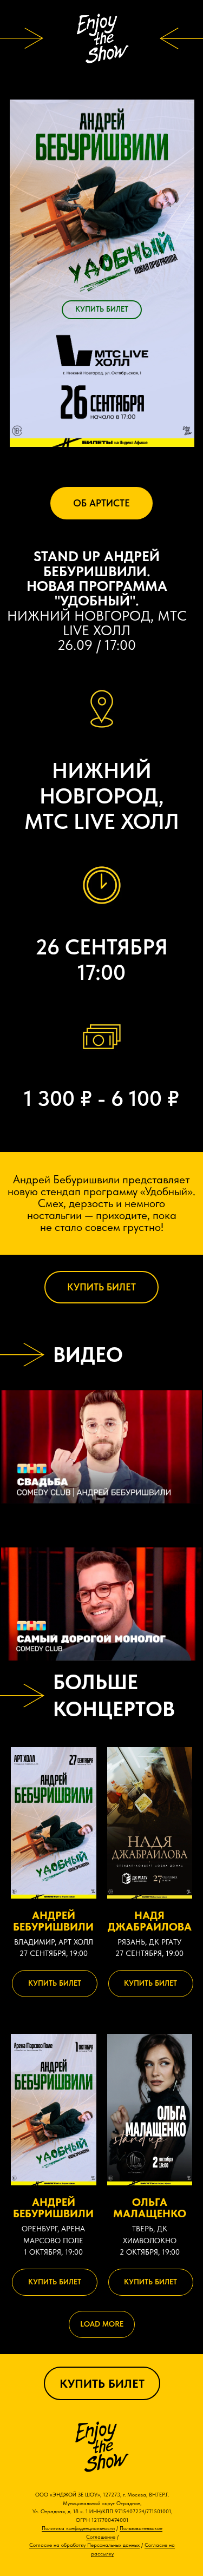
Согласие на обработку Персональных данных (84, 2545)
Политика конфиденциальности (78, 2528)
